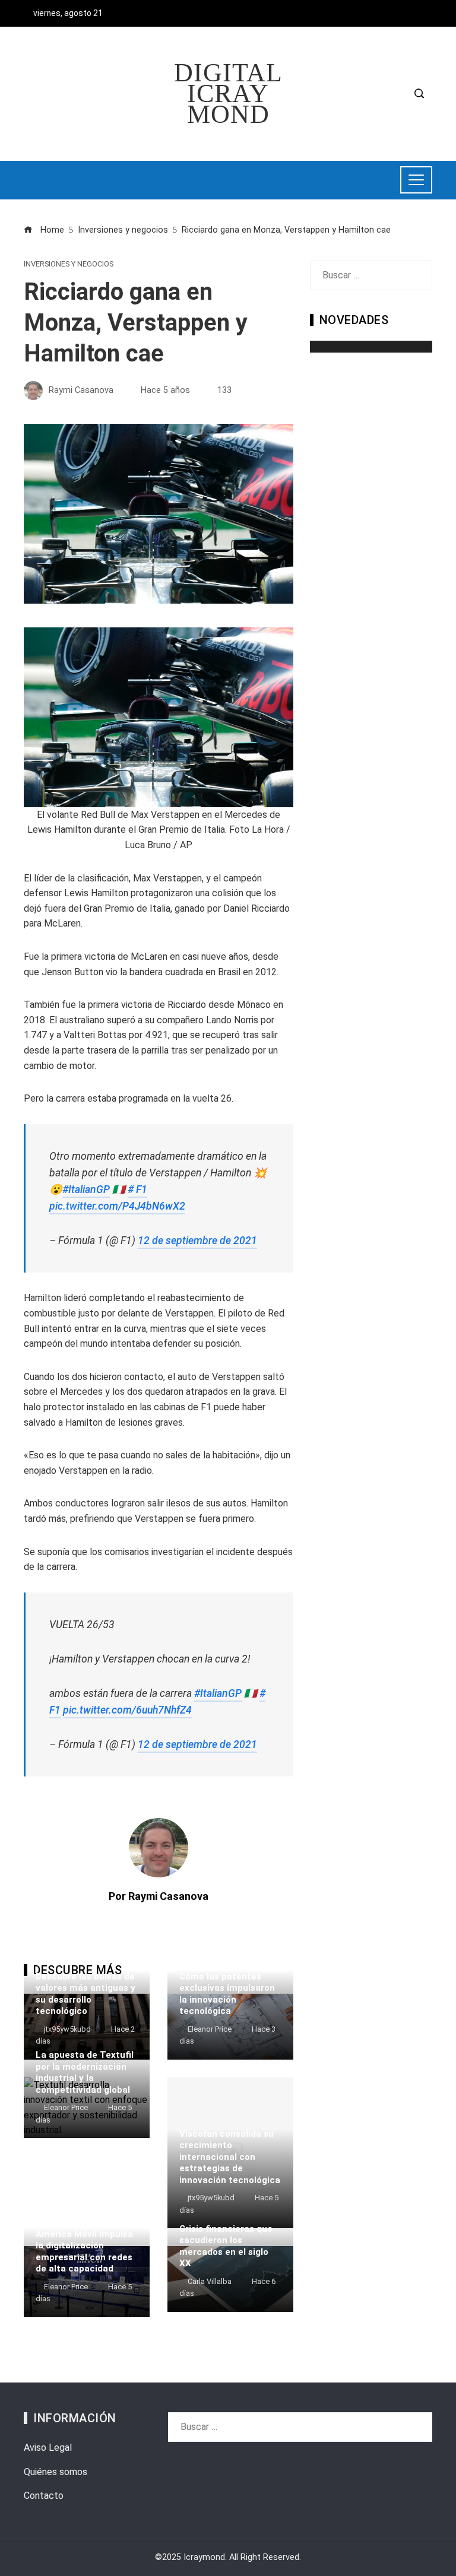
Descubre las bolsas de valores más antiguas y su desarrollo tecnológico (85, 1994)
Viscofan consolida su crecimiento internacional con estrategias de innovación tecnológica (230, 2157)
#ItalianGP (86, 1189)
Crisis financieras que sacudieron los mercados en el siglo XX (226, 2246)
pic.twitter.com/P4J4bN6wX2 (117, 1206)
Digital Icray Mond (228, 93)
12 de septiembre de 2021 (197, 1241)
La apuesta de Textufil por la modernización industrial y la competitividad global (85, 2072)
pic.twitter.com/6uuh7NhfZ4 (127, 1710)
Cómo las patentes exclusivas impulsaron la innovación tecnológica (227, 1994)
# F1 (137, 1189)
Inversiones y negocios (69, 264)
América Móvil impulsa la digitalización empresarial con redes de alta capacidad (84, 2252)
